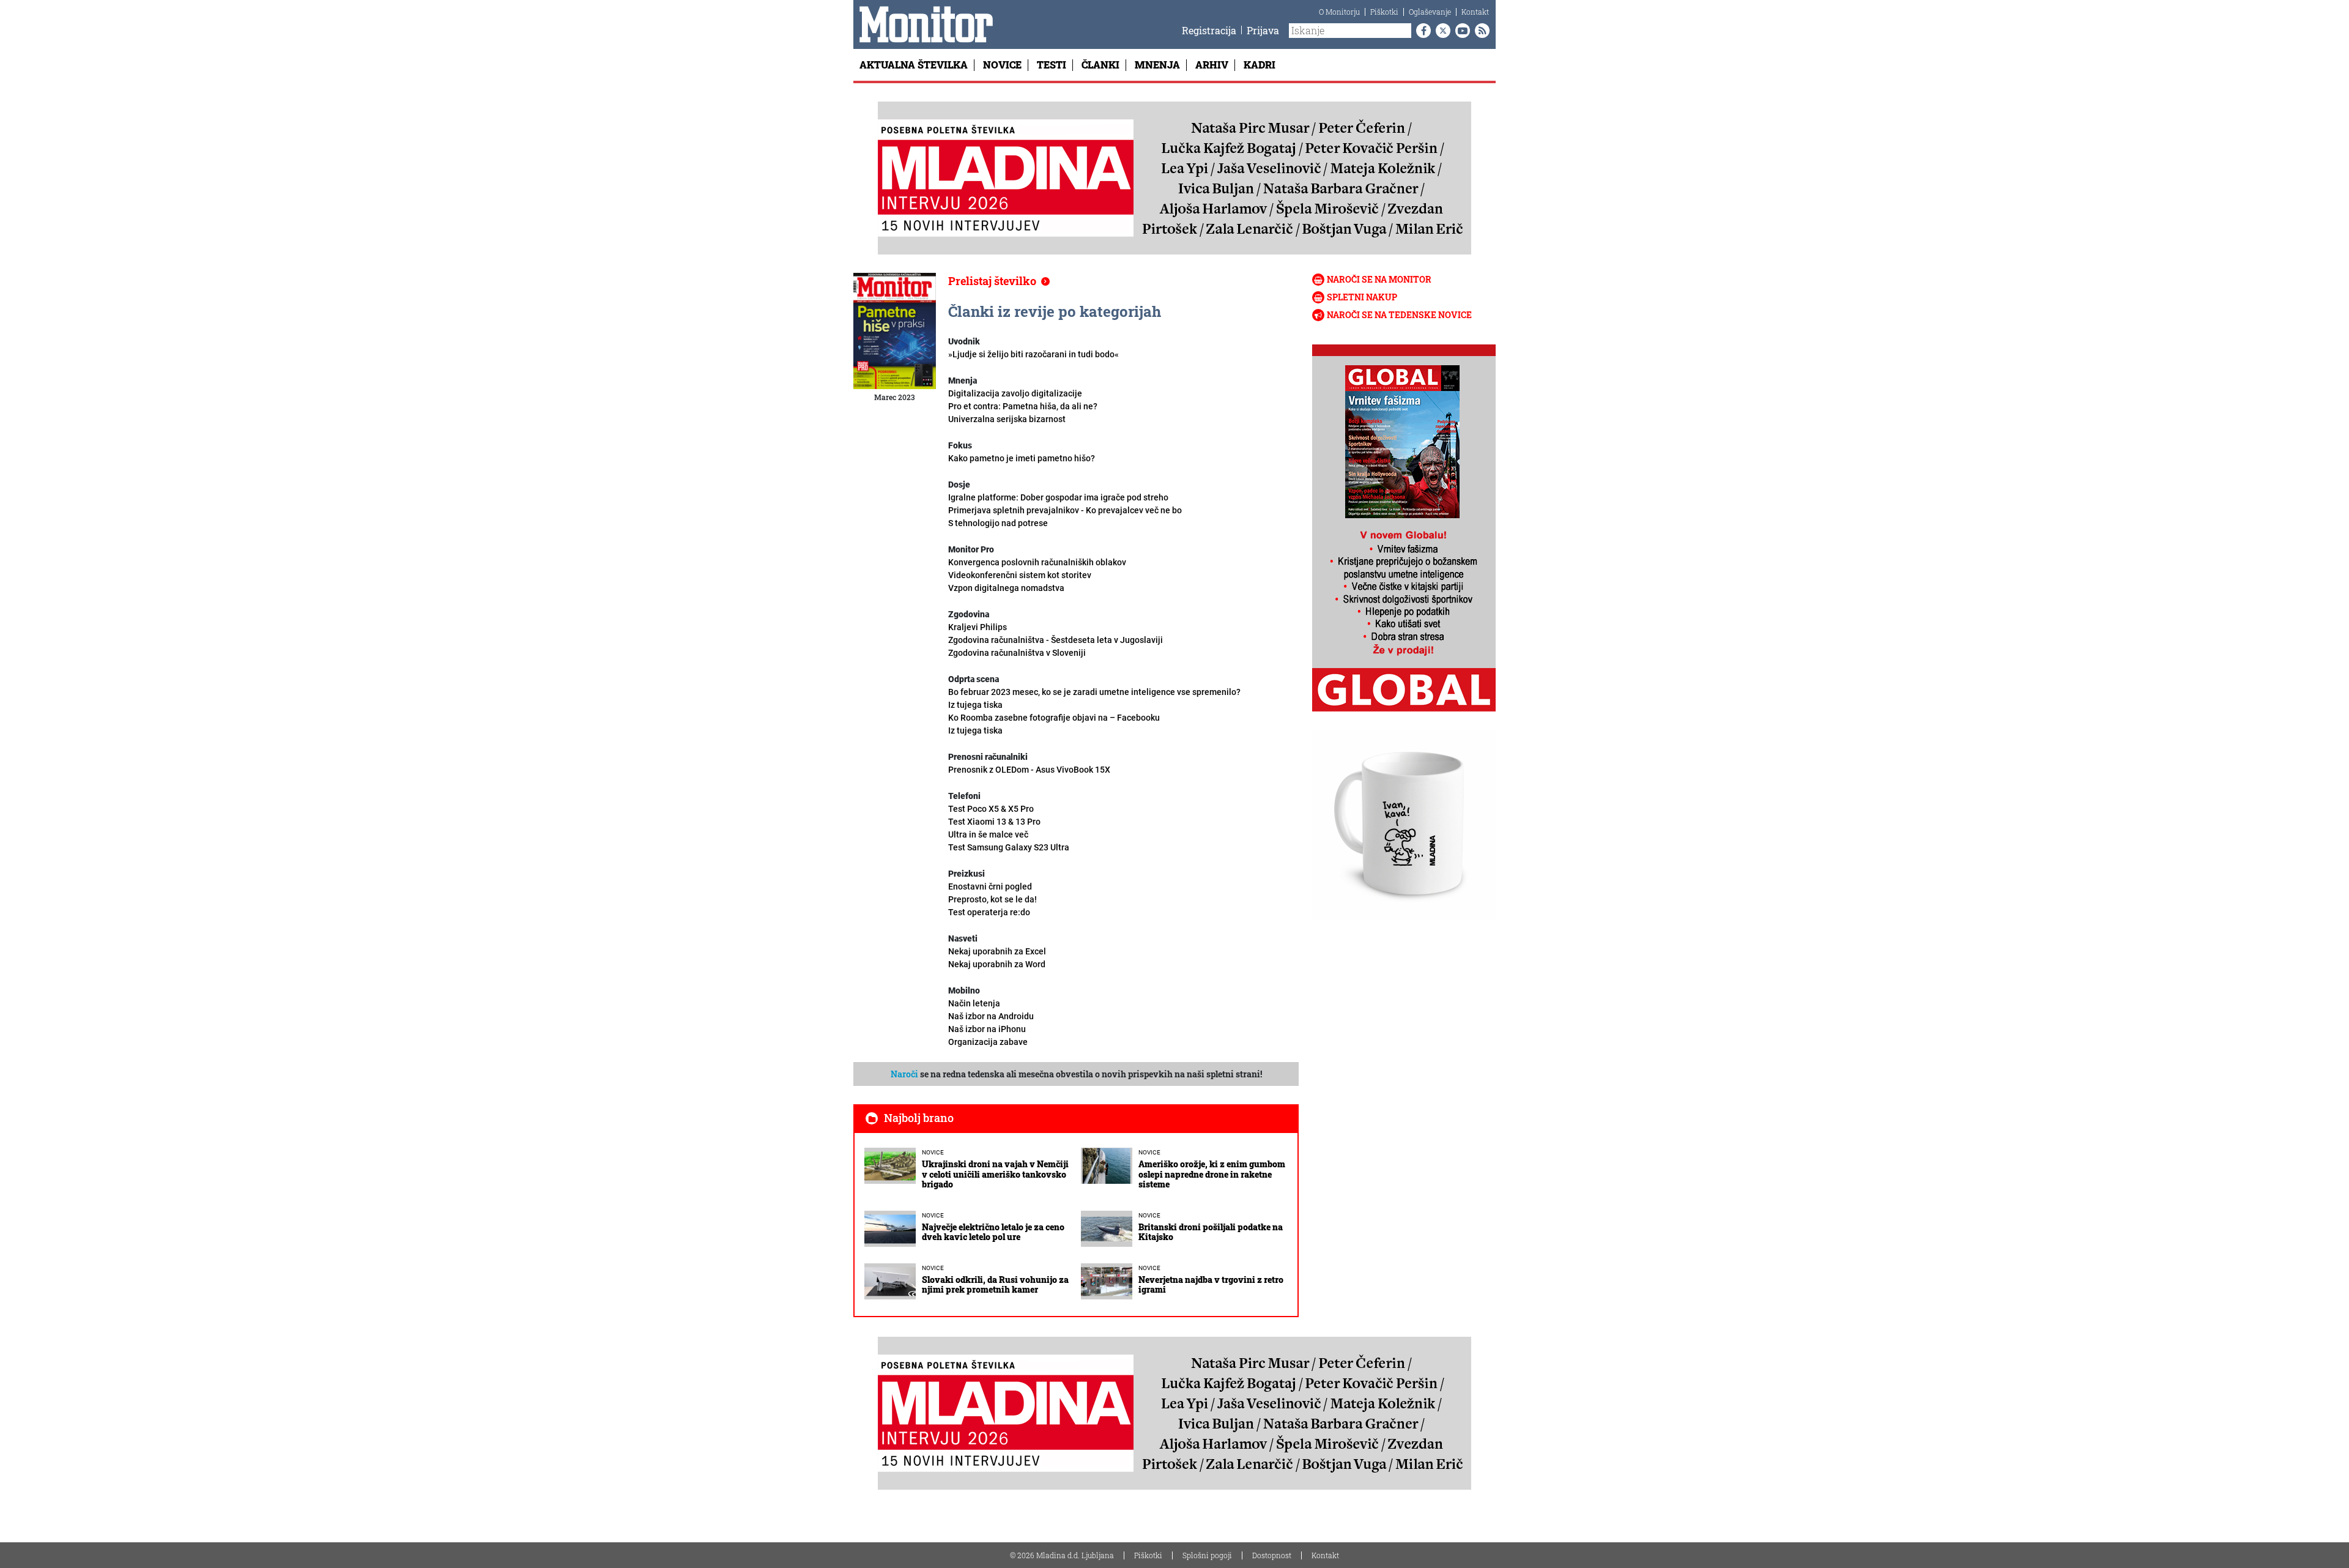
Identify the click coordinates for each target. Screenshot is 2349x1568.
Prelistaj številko (992, 281)
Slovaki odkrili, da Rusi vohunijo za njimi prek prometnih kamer (995, 1285)
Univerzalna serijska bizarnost (1007, 419)
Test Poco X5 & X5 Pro (991, 809)
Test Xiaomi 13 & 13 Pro (994, 822)
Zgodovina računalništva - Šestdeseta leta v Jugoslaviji (1056, 646)
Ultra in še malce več (1009, 841)
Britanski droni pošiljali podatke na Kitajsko (1211, 1232)
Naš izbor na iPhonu (987, 1029)
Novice (1002, 65)
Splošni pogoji (1207, 1555)
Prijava (1263, 30)
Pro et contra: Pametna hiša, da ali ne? (1023, 406)
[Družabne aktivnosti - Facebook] (1421, 31)
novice (933, 1152)
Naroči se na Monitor (1379, 279)
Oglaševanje (1430, 12)
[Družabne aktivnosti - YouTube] (1460, 31)
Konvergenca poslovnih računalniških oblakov (1037, 562)
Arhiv (1212, 65)
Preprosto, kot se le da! (993, 906)
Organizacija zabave (988, 1042)
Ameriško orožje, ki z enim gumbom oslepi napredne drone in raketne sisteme (1212, 1174)
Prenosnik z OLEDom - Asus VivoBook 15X (1029, 770)
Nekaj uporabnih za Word (997, 964)
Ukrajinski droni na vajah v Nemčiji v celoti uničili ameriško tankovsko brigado (995, 1174)
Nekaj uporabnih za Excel (997, 951)
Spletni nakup (1362, 297)
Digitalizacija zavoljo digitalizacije (1015, 393)
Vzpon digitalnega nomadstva (1006, 588)
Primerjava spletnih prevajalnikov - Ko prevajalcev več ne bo (1065, 510)
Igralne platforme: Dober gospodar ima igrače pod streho (1058, 497)
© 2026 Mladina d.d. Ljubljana (1062, 1555)
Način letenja (974, 1003)
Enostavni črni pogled (990, 886)
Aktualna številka (914, 65)
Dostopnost (1272, 1555)
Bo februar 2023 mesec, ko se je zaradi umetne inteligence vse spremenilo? (1094, 698)
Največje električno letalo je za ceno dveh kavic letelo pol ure (993, 1232)
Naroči (904, 1074)
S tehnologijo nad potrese (998, 523)
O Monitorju (1339, 12)
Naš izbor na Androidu (991, 1016)
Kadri (1260, 65)
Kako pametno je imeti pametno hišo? (1022, 458)
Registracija (1209, 30)
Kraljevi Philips (978, 627)
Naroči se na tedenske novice (1399, 315)
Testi (1052, 65)
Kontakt (1475, 12)
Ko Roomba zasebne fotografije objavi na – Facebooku (1054, 724)
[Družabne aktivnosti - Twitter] (1441, 31)
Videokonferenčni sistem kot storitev (1020, 575)
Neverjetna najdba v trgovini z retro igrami (1211, 1285)
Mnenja (1157, 65)
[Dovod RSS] (1480, 31)
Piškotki (1384, 12)
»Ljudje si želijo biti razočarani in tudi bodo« (1033, 354)
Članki (1100, 65)
